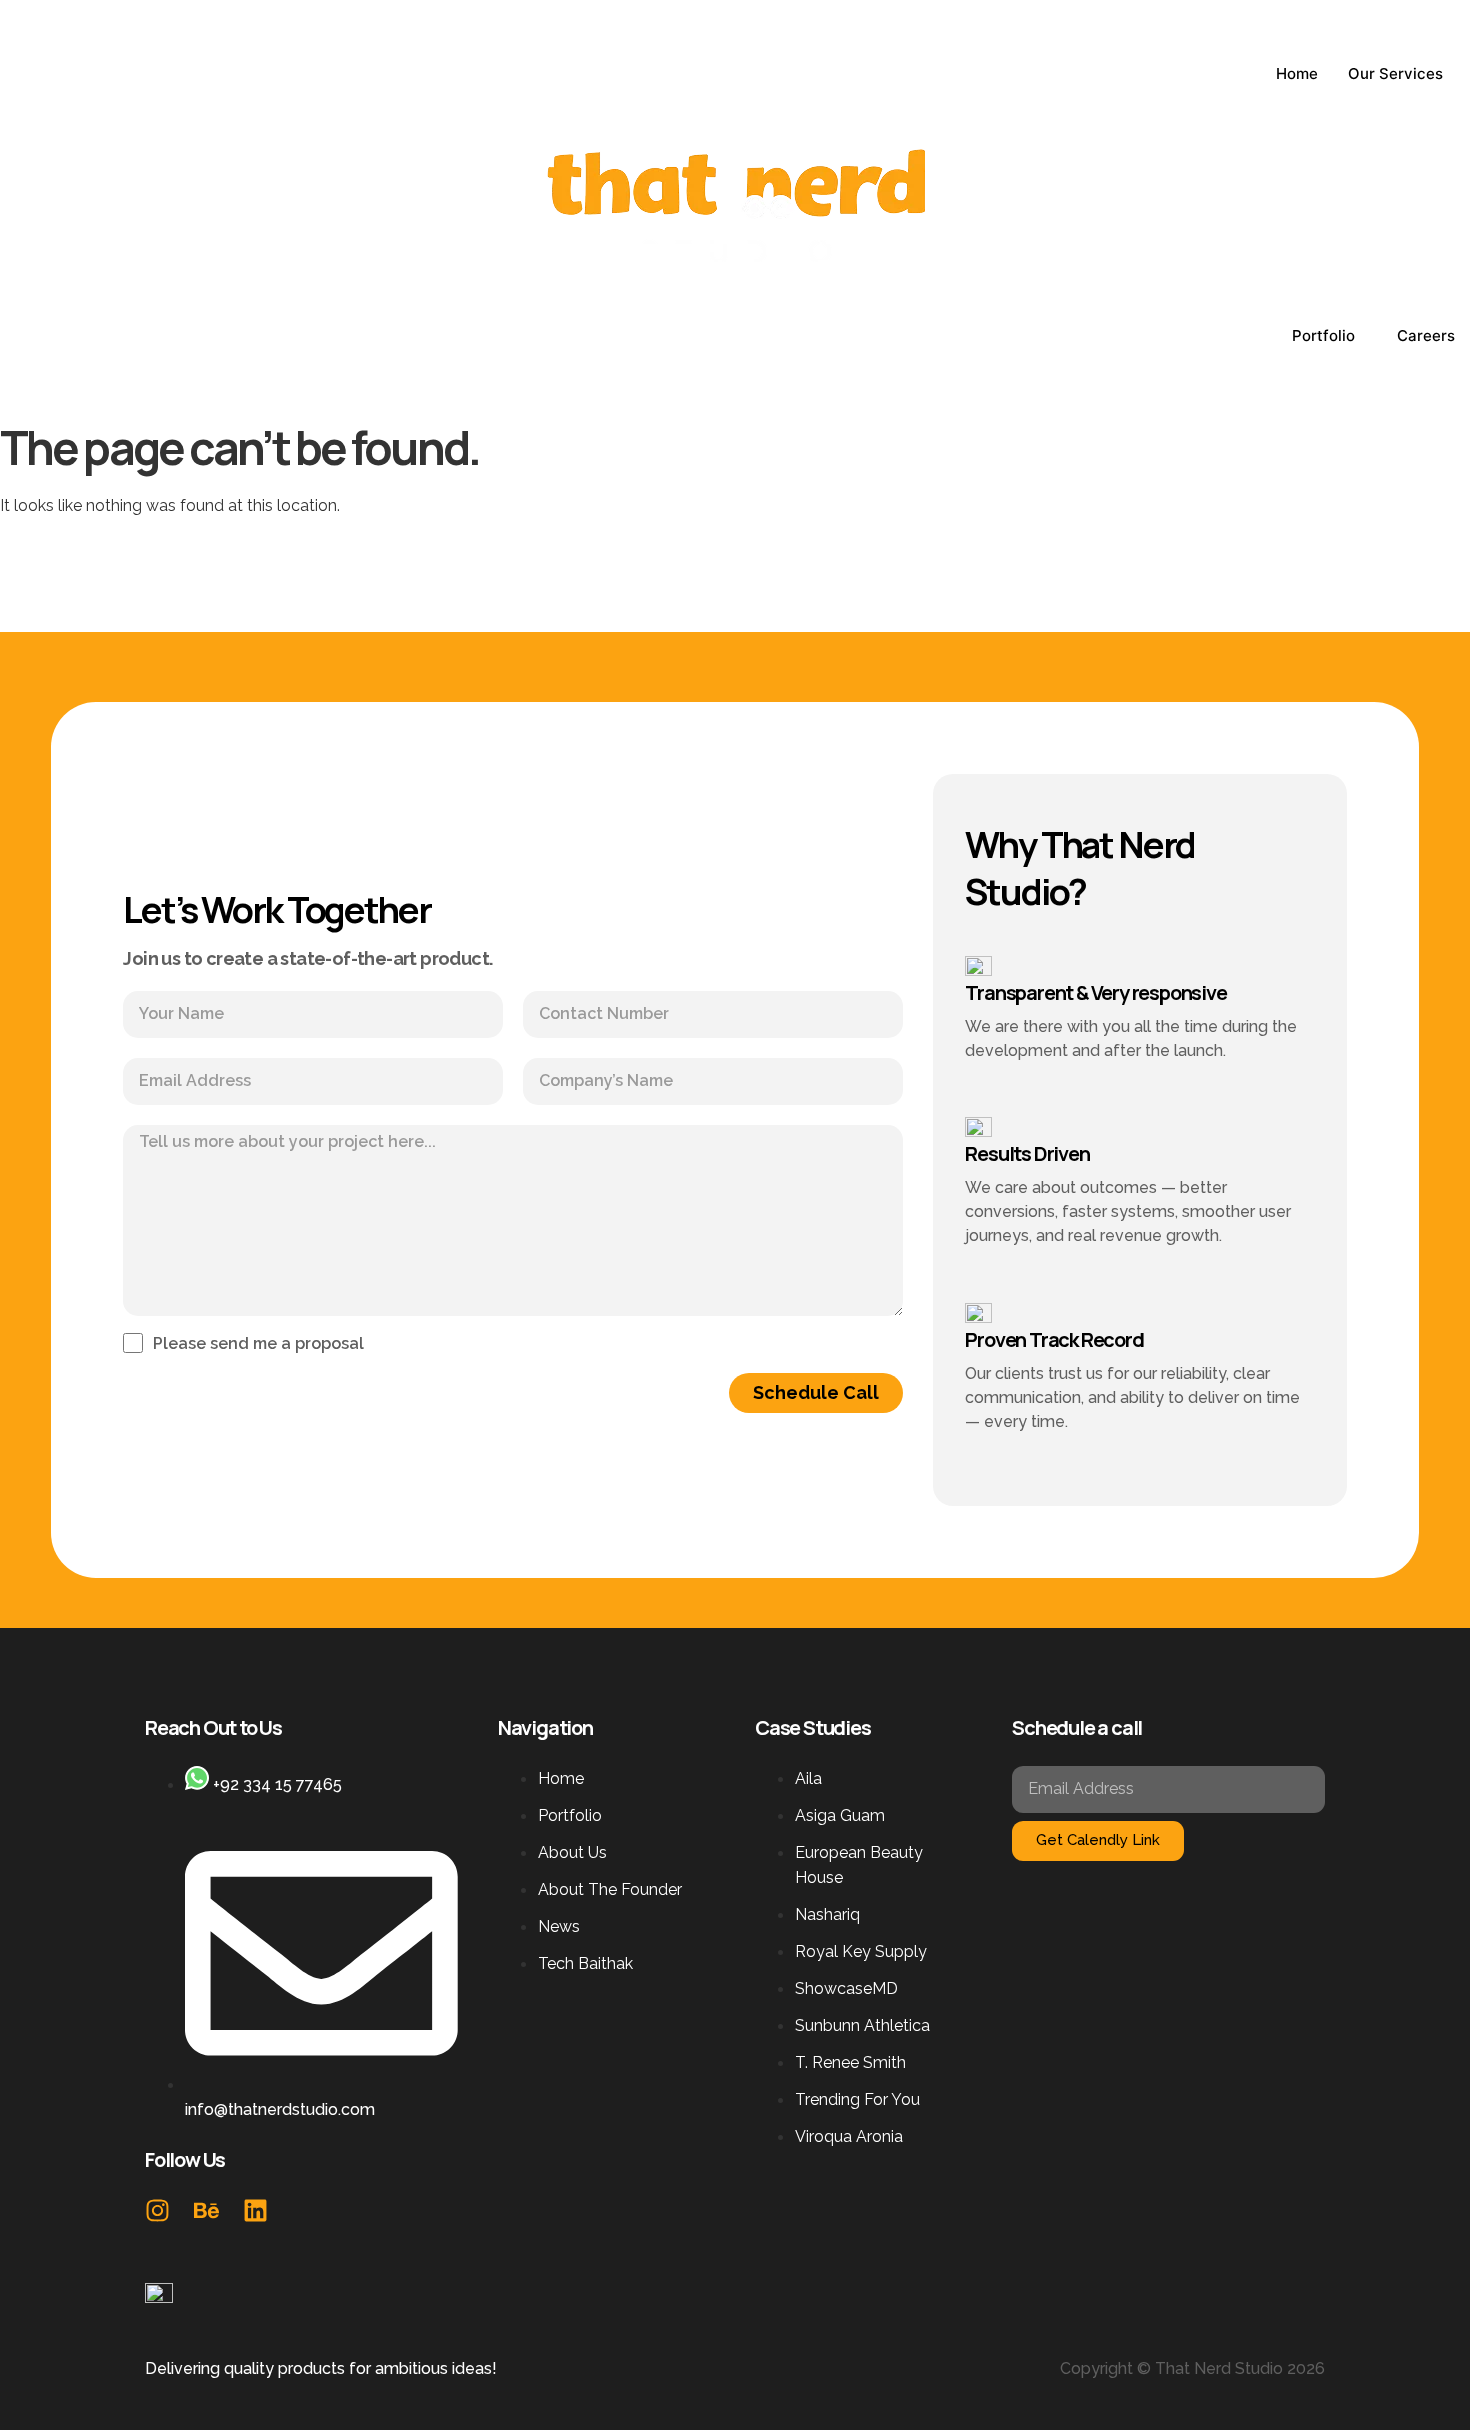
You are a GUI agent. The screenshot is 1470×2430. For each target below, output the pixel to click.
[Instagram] (157, 2210)
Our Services (1395, 73)
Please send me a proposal (258, 1344)
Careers (1426, 335)
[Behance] (206, 2210)
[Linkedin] (255, 2210)
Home (1297, 73)
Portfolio (1323, 335)
